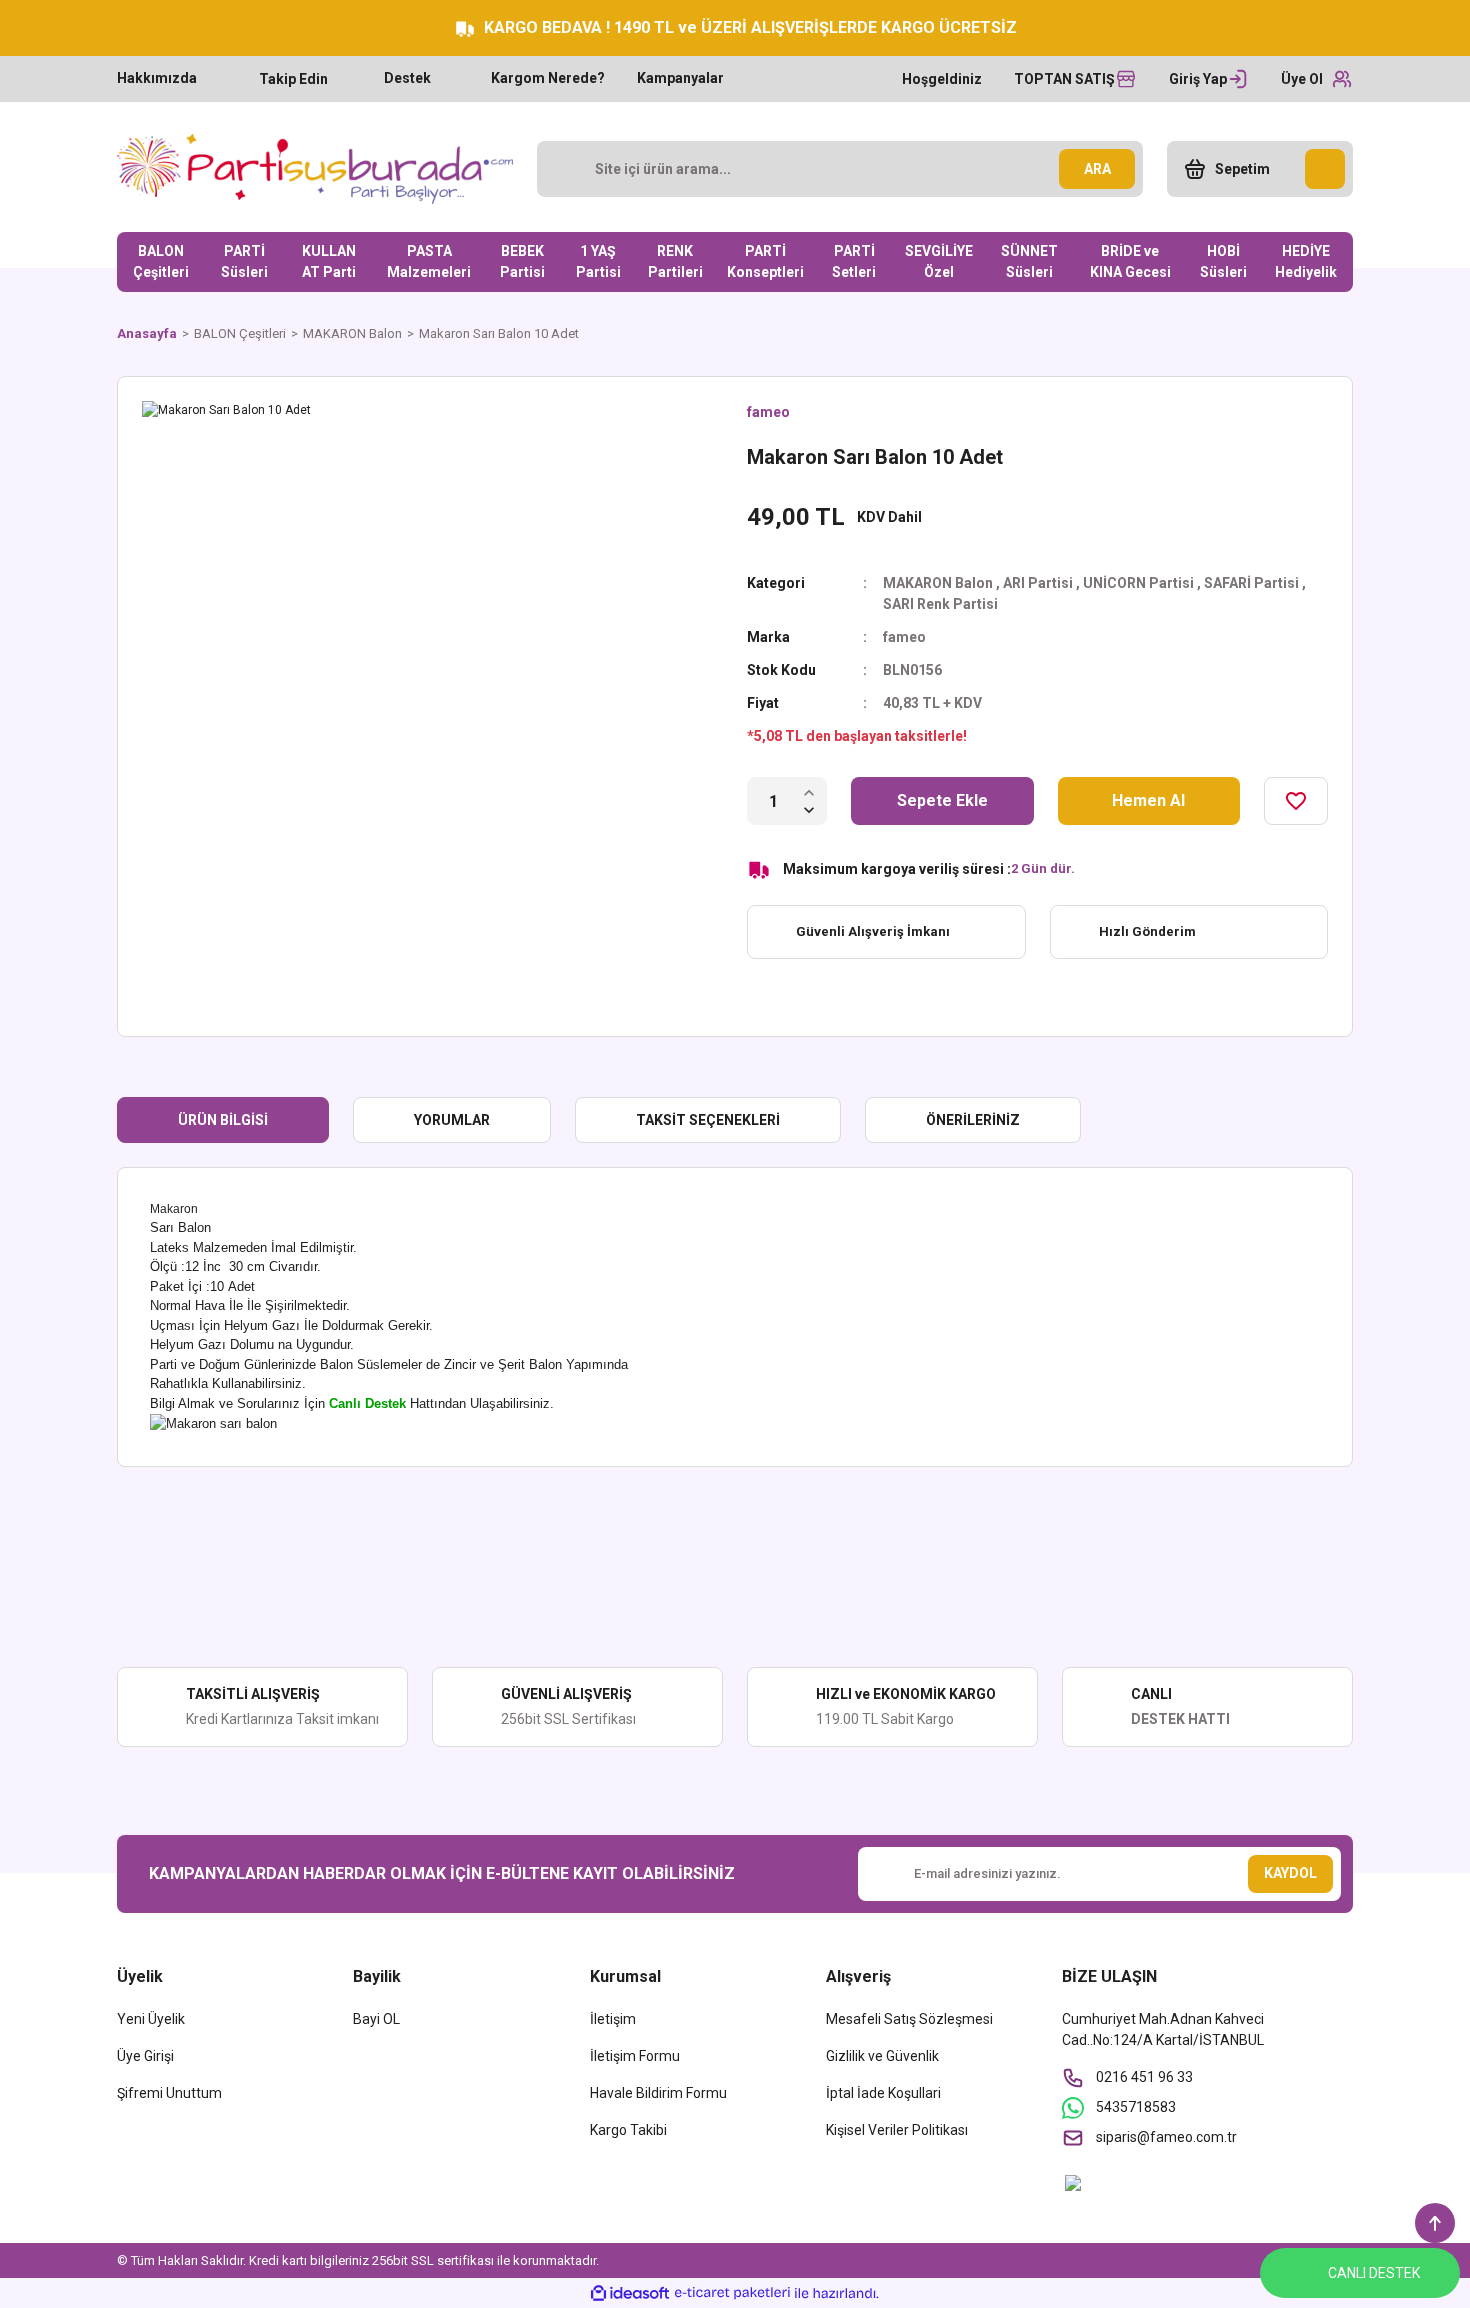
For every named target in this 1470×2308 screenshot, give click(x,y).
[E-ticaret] (732, 2293)
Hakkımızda (157, 78)
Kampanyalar (680, 78)
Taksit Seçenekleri (708, 1120)
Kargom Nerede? (548, 78)
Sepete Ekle (942, 800)
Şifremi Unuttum (169, 2093)
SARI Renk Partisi (940, 604)
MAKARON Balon (938, 583)
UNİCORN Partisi (1138, 583)
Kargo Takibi (628, 2130)
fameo (768, 412)
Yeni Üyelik (151, 2019)
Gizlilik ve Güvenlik (882, 2056)
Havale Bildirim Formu (658, 2093)
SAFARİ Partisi (1251, 583)
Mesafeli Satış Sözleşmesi (909, 2019)
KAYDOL (1290, 1873)
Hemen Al (1148, 800)
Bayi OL (376, 2019)
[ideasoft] (630, 2293)
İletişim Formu (635, 2056)
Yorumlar (452, 1120)
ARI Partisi (1038, 583)
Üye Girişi (145, 2056)
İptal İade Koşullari (883, 2093)
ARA (1097, 169)
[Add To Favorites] (1296, 801)
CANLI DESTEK (1374, 2273)
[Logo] (315, 169)
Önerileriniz (973, 1120)
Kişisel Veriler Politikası (897, 2130)
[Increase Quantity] (809, 792)
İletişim (613, 2019)
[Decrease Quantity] (809, 810)
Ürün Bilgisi (223, 1120)
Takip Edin (293, 79)
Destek (407, 78)
